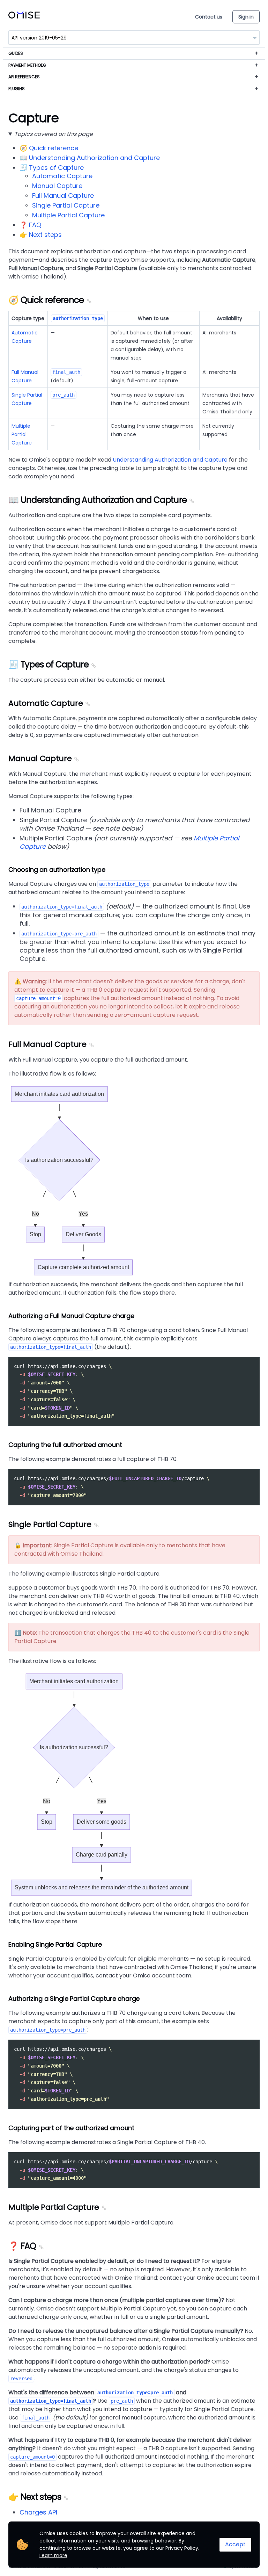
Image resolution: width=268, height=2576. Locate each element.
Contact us (209, 17)
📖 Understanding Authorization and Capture (90, 158)
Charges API (38, 2512)
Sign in (246, 17)
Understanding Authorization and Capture (170, 460)
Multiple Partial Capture (68, 215)
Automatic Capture (62, 176)
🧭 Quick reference (49, 148)
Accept (235, 2544)
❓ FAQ (30, 225)
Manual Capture (57, 186)
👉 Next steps (41, 235)
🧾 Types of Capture (52, 168)
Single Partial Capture (66, 205)
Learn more (53, 2555)
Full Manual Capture (63, 196)
